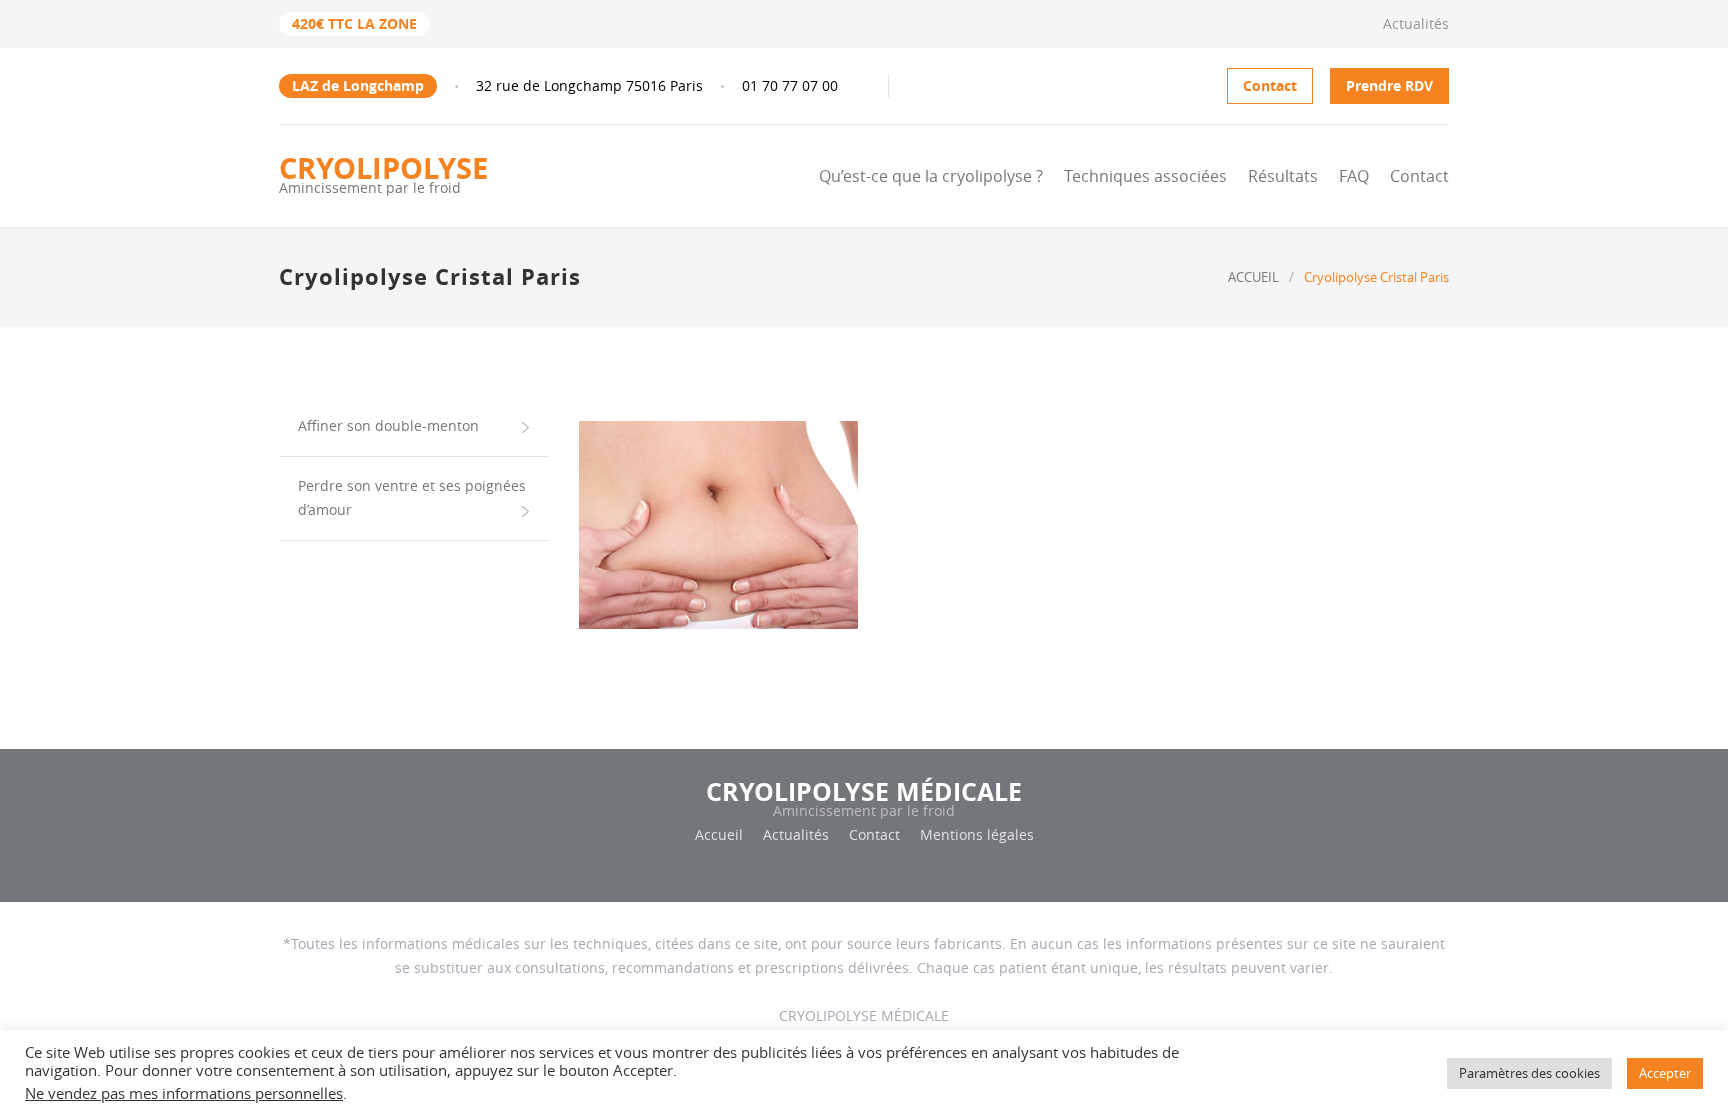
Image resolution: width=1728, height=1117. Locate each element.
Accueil (719, 834)
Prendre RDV (1389, 85)
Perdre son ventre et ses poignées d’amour (412, 497)
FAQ (1354, 176)
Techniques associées (1145, 176)
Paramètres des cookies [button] (1529, 1073)
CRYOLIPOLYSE (383, 173)
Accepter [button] (1665, 1073)
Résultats (1283, 176)
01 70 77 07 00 (790, 85)
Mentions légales (977, 834)
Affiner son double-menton (388, 425)
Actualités (1416, 24)
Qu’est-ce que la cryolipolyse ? (931, 176)
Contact (1270, 85)
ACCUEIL (1253, 277)
